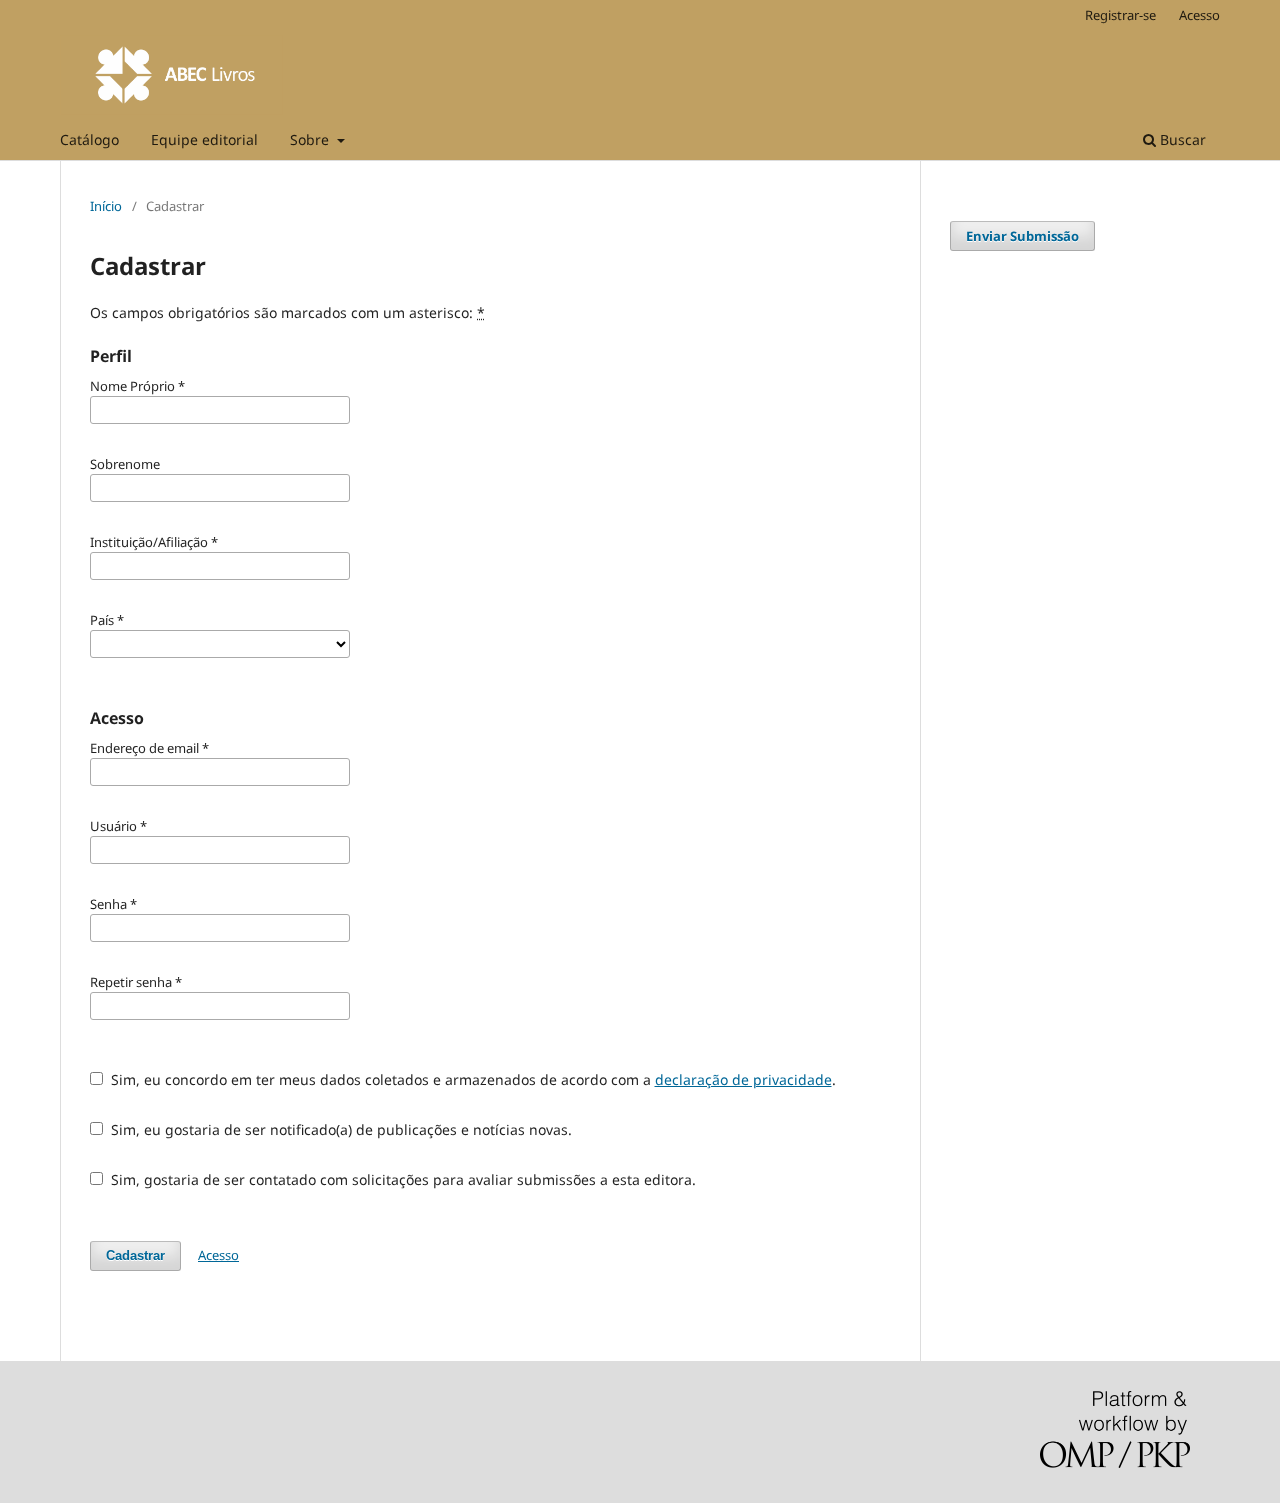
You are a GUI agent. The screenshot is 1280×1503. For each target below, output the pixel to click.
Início (106, 206)
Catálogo (89, 139)
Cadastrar (135, 1255)
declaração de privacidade (743, 1079)
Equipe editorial (204, 139)
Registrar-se (1120, 15)
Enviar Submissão (1022, 236)
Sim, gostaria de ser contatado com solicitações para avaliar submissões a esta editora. (401, 1179)
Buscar (1181, 139)
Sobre (311, 139)
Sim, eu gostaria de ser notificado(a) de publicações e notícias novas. (339, 1129)
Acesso (1199, 15)
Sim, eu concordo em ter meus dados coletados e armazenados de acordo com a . (471, 1079)
